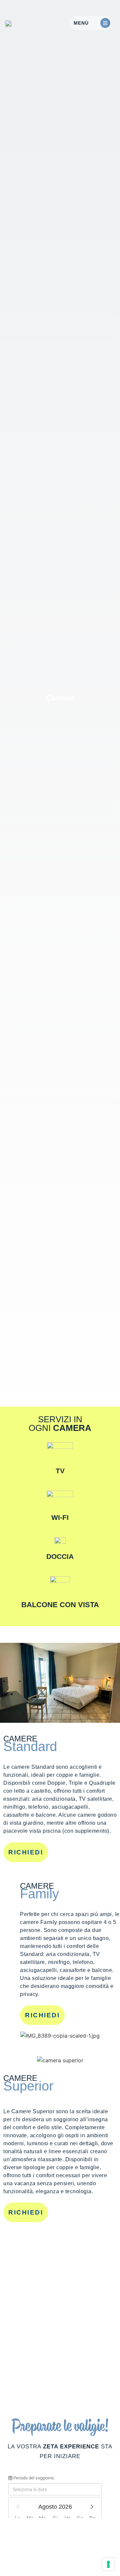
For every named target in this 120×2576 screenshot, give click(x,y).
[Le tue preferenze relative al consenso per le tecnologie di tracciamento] (108, 2564)
